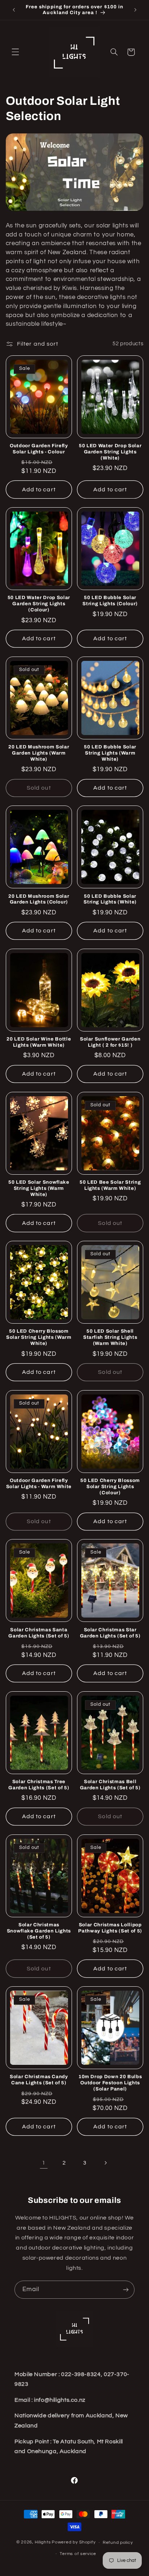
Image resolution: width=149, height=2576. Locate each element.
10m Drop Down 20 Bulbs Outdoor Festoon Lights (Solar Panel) (110, 2083)
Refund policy (118, 2543)
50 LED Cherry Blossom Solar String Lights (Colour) (110, 1486)
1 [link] (44, 2163)
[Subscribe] (126, 2289)
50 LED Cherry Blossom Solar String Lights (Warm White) (39, 1337)
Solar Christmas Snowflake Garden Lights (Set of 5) (39, 1931)
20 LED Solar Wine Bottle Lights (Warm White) (39, 1042)
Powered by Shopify (74, 2543)
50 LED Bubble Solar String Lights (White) (110, 899)
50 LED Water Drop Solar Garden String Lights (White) (110, 452)
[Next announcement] (135, 10)
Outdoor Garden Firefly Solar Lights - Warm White (39, 1483)
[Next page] (105, 2163)
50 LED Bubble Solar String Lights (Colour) (110, 601)
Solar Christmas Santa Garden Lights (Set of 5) (39, 1633)
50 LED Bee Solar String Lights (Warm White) (110, 1185)
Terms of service (78, 2554)
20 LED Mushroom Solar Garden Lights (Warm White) (39, 753)
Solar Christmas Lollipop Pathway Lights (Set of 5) (110, 1928)
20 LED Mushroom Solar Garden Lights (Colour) (39, 899)
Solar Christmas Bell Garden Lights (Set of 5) (110, 1785)
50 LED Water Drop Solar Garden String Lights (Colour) (39, 604)
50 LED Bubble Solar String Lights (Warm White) (110, 753)
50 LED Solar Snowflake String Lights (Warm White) (39, 1188)
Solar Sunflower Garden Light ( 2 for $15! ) (110, 1042)
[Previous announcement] (14, 10)
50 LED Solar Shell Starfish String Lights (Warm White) (110, 1337)
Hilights (43, 2543)
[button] (15, 52)
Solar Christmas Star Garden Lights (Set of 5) (110, 1633)
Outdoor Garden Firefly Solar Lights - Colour (39, 449)
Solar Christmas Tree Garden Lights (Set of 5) (39, 1785)
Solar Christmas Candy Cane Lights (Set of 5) (39, 2080)
